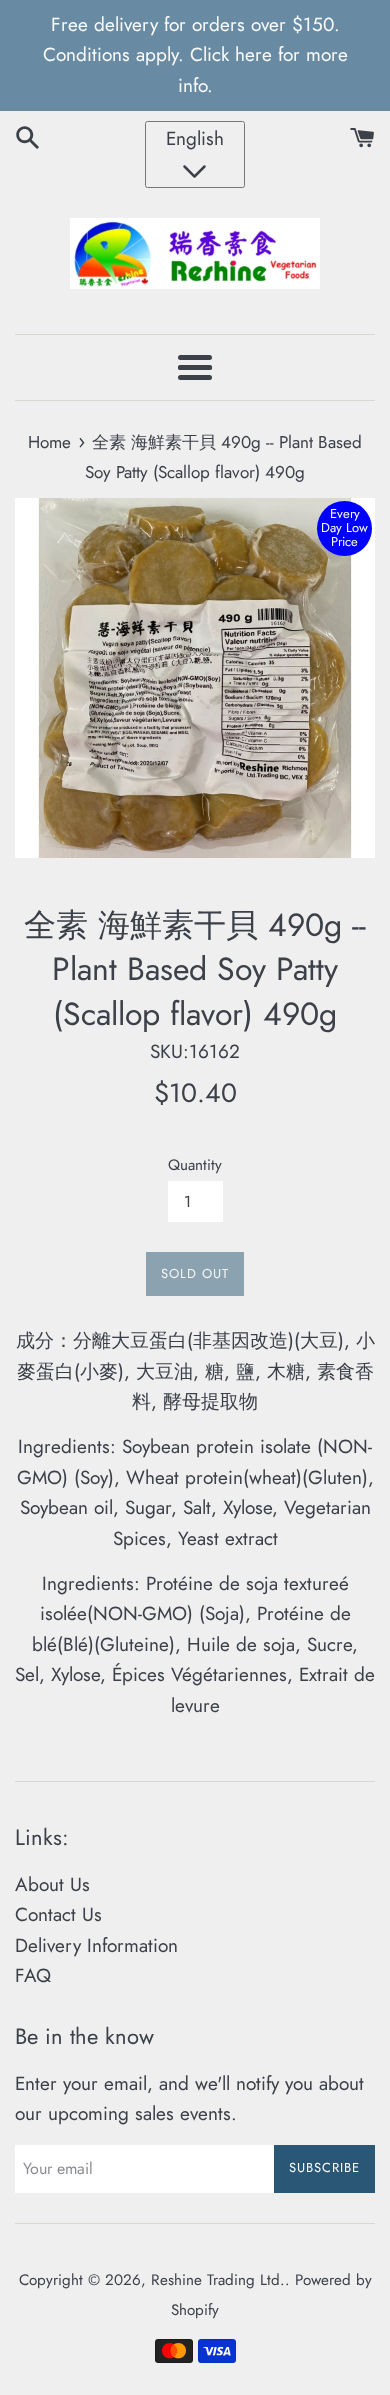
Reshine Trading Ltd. (218, 2280)
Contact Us (58, 1914)
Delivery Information (96, 1945)
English (195, 138)
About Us (52, 1884)
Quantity (195, 1165)
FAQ (33, 1975)
